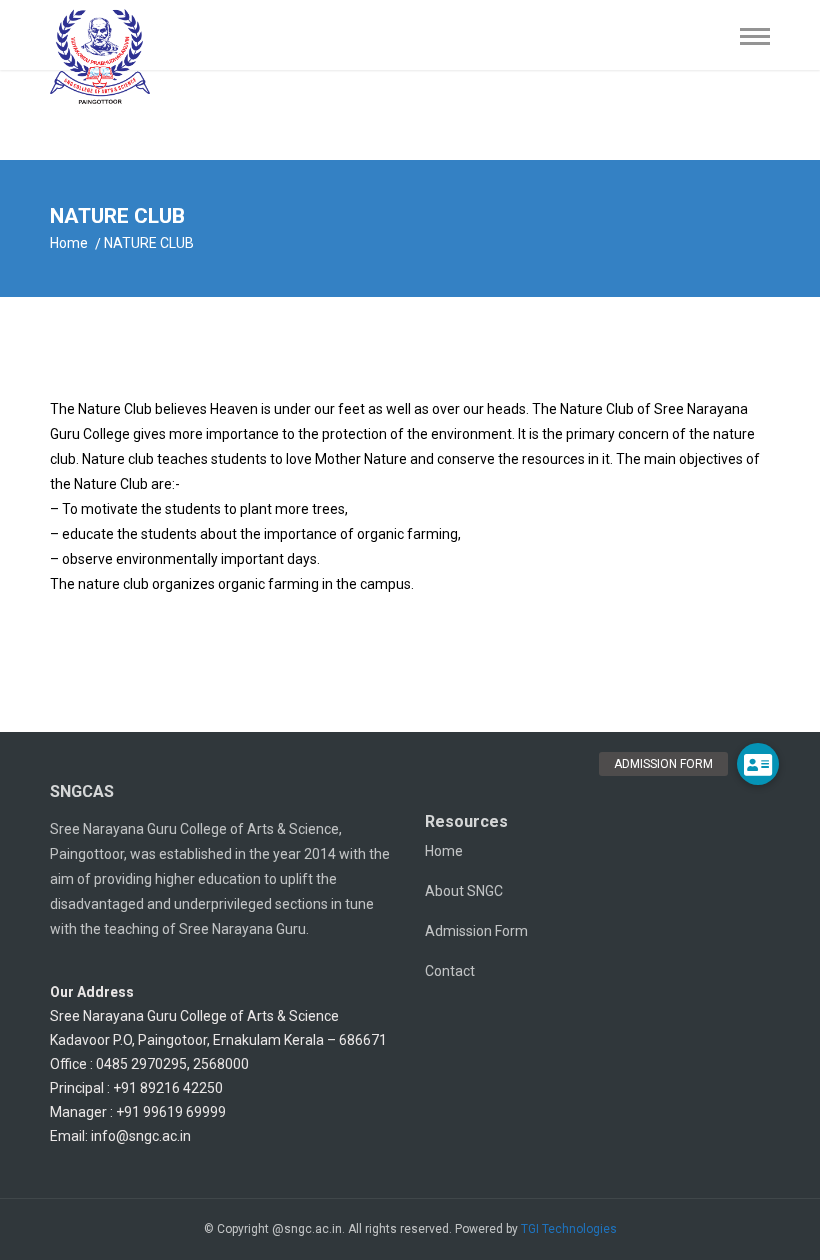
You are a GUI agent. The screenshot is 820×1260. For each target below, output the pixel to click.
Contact (450, 971)
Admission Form (476, 931)
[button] (758, 764)
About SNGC (464, 891)
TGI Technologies (569, 1229)
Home (69, 243)
